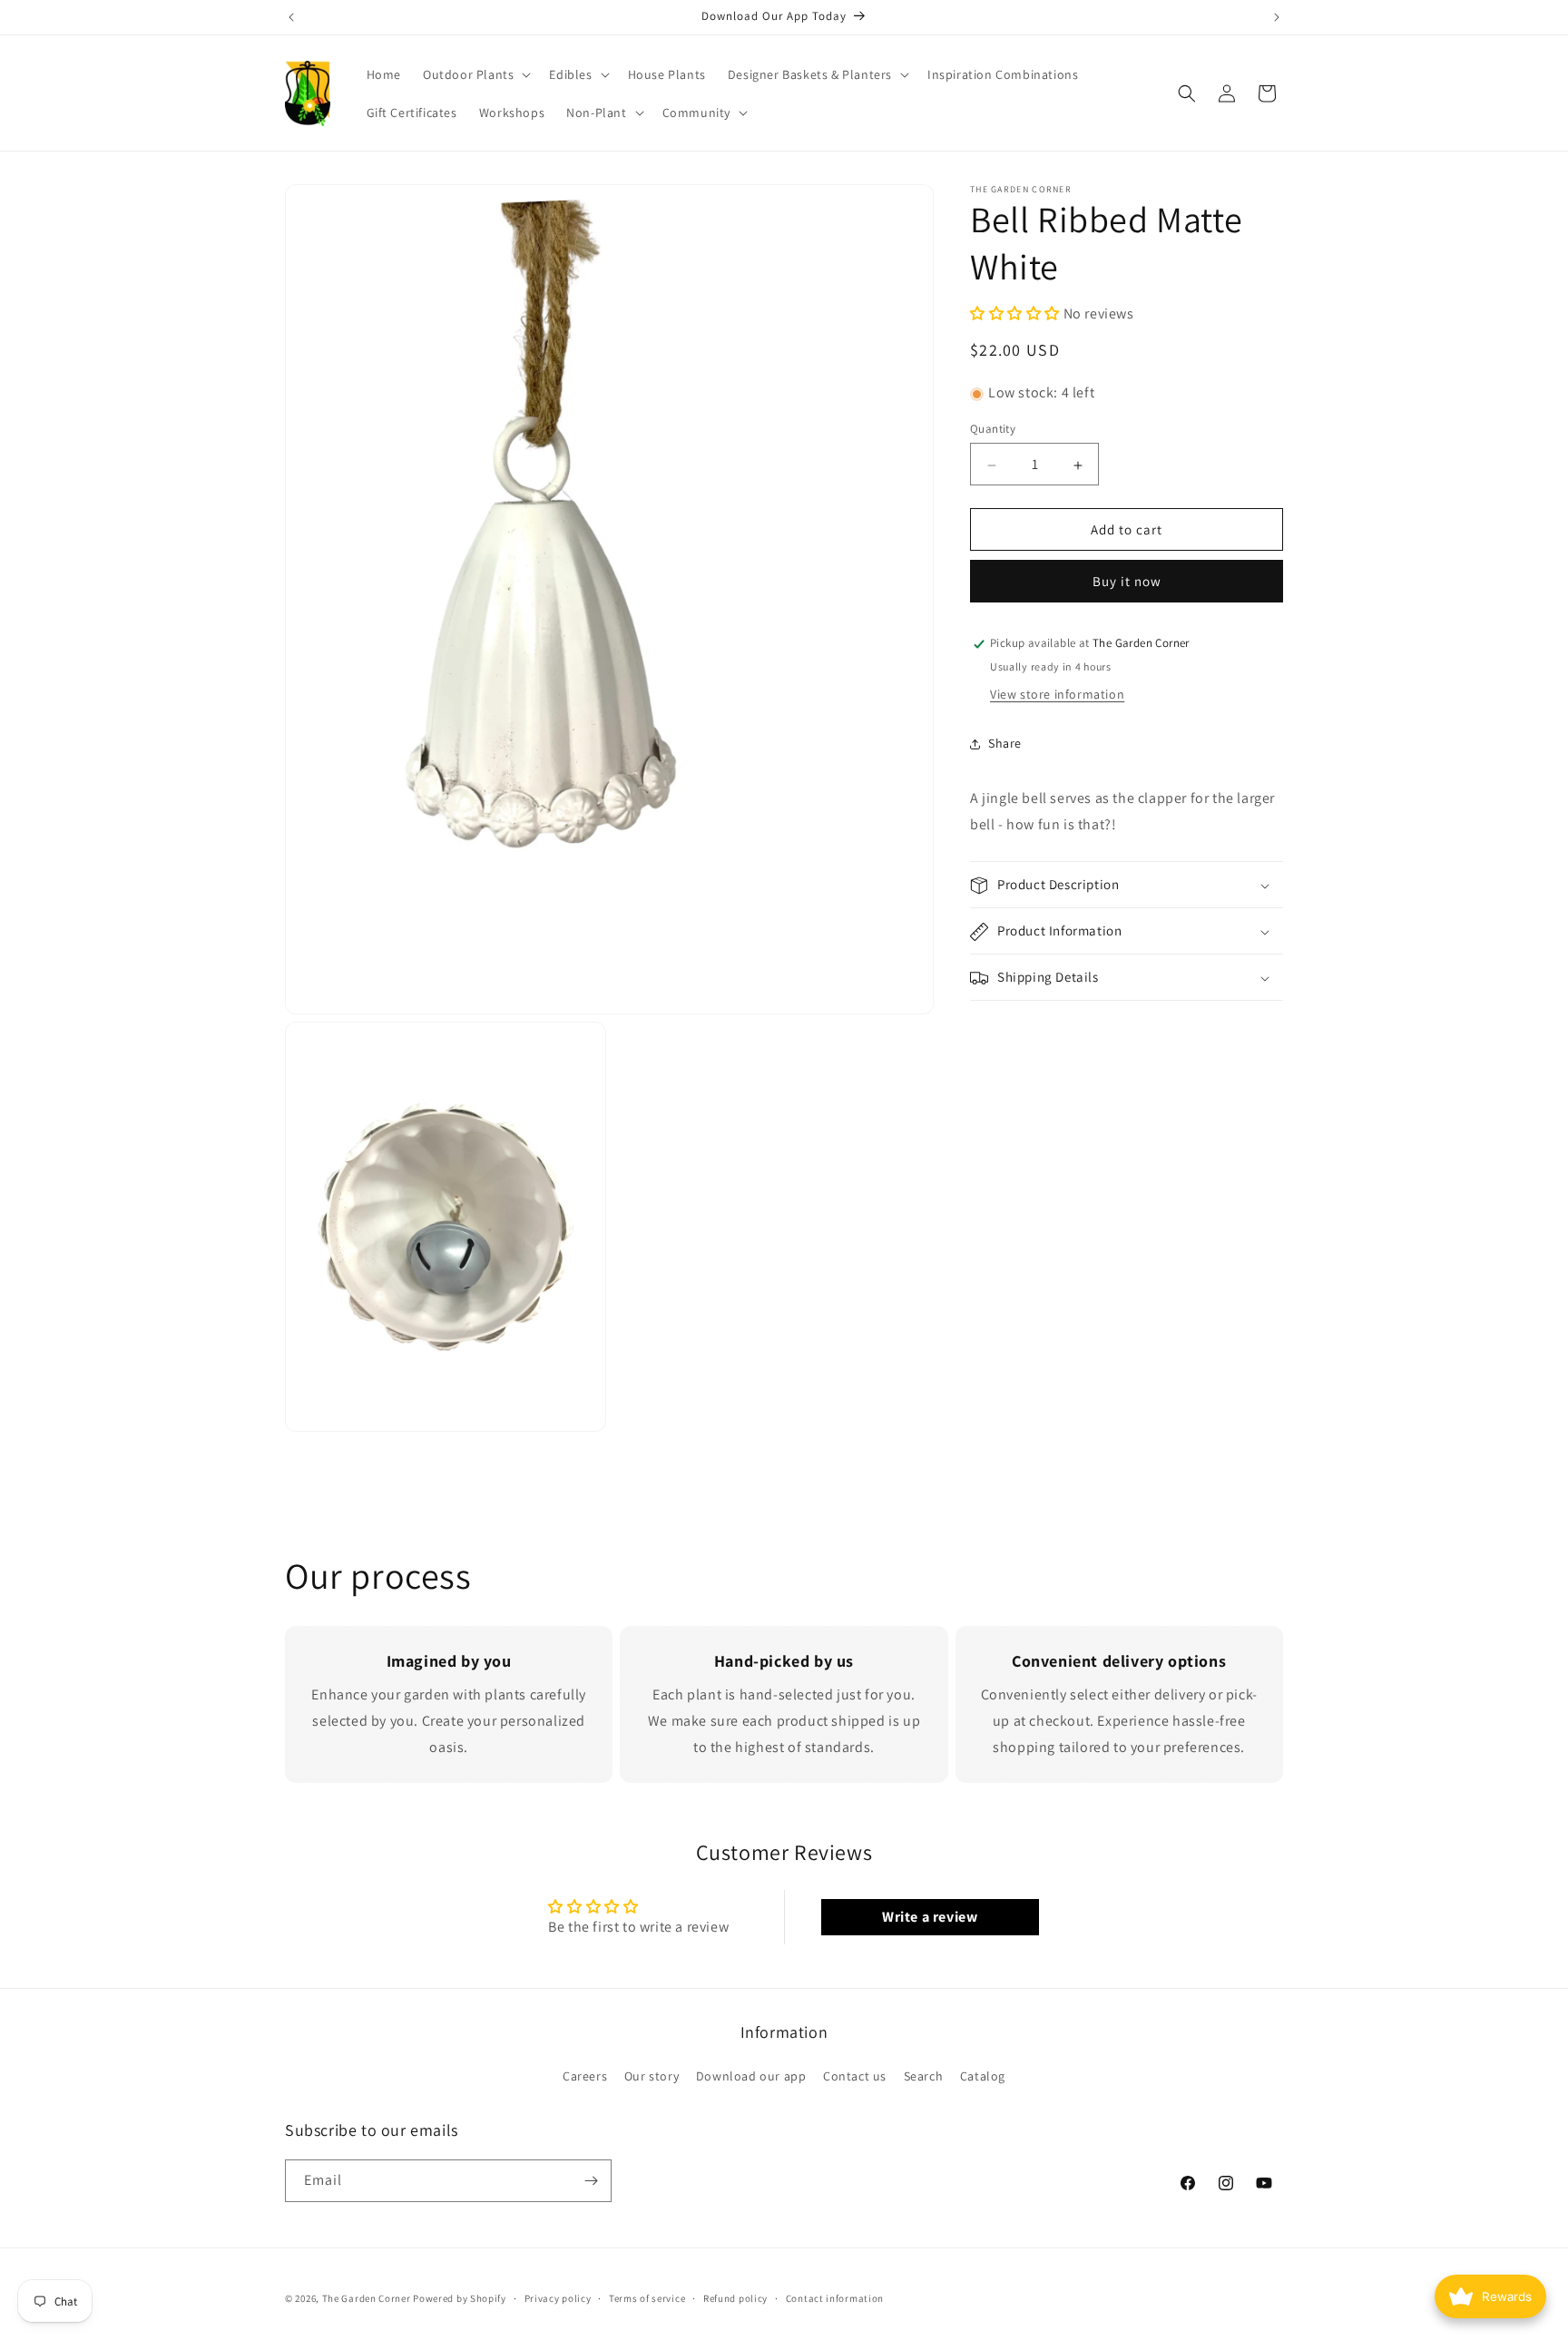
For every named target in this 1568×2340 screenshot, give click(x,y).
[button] (475, 74)
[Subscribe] (591, 2181)
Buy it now (1127, 582)
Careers (585, 2076)
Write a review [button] (930, 1917)
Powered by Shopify (460, 2298)
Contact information (835, 2298)
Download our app (751, 2076)
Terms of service (647, 2298)
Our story (652, 2076)
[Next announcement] (1277, 17)
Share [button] (1005, 743)
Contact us (855, 2076)
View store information (1057, 695)
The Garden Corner (367, 2298)
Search (924, 2076)
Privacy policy (558, 2298)
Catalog (983, 2076)
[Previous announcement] (291, 17)
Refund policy (735, 2298)
